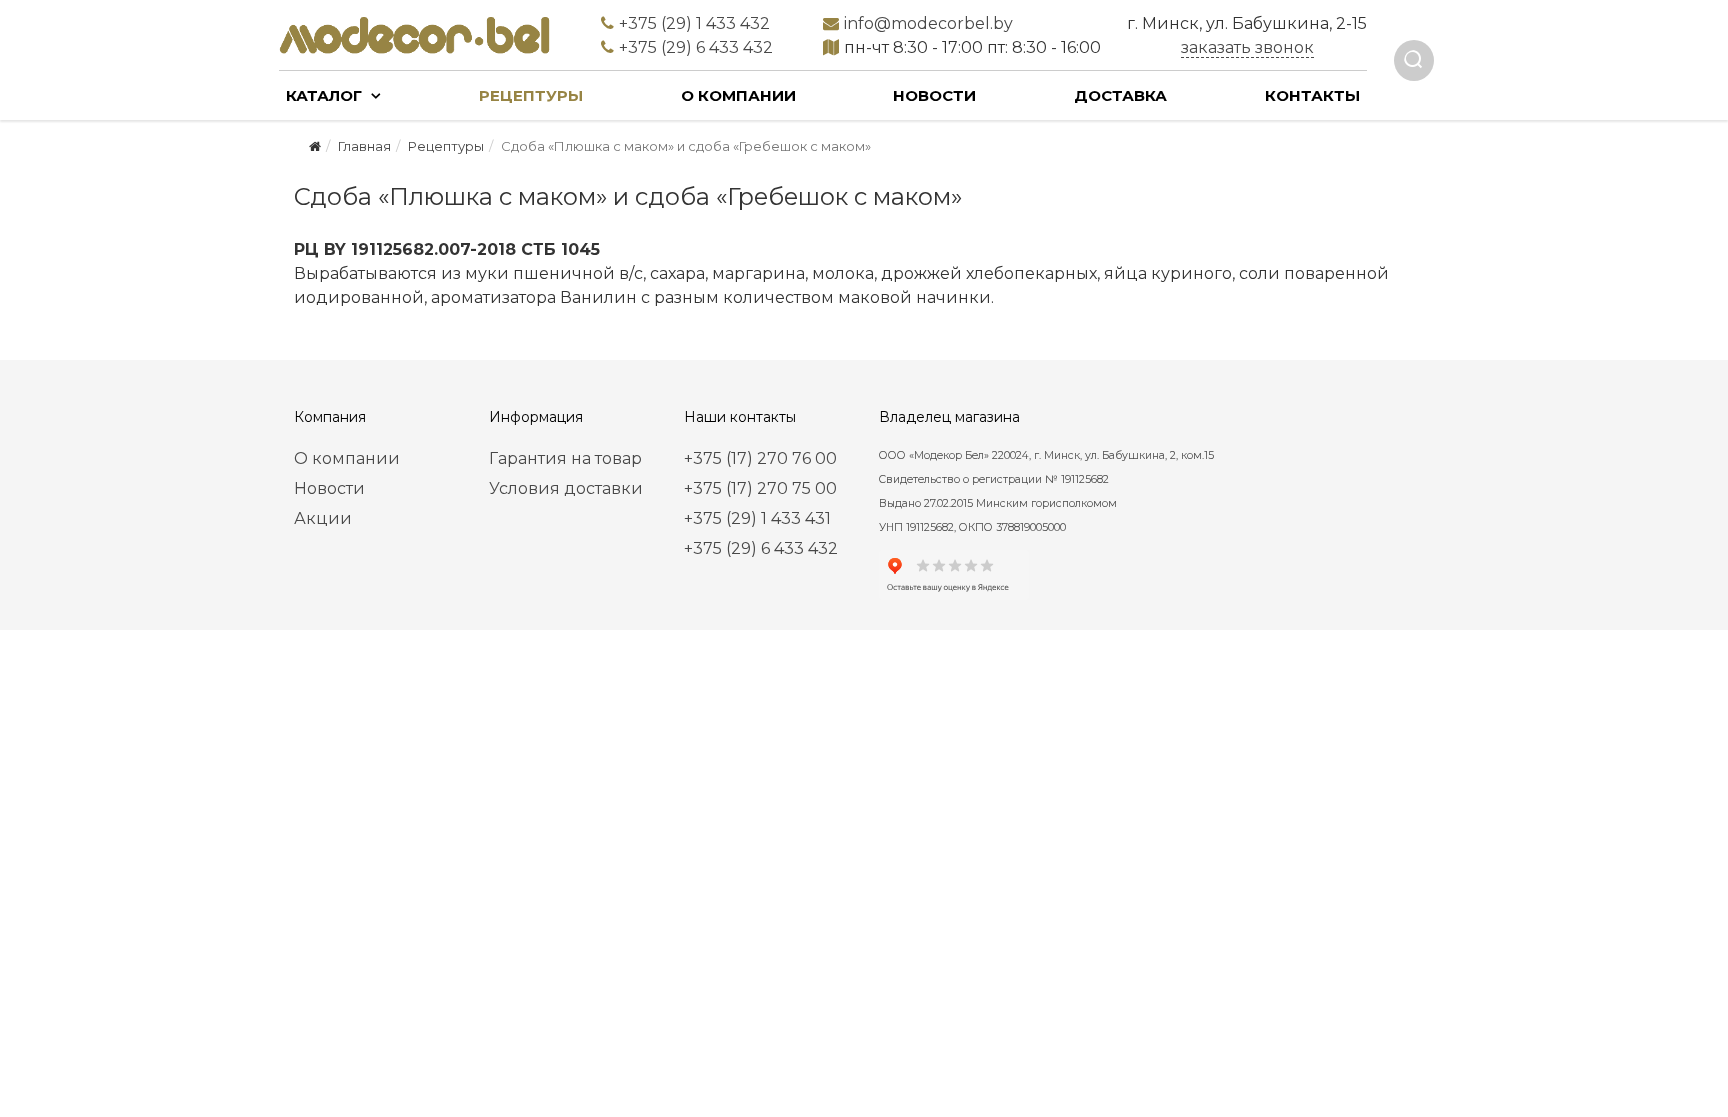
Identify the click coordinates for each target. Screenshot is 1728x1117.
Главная (364, 146)
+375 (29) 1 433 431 (757, 518)
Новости (934, 95)
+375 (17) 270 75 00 (760, 488)
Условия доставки (566, 488)
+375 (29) (694, 23)
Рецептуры (531, 95)
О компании (738, 95)
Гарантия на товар (565, 458)
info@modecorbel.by (928, 23)
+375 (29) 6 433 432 (761, 548)
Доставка (1120, 95)
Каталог (324, 95)
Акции (323, 518)
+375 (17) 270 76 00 (760, 458)
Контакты (1312, 95)
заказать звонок (1247, 47)
